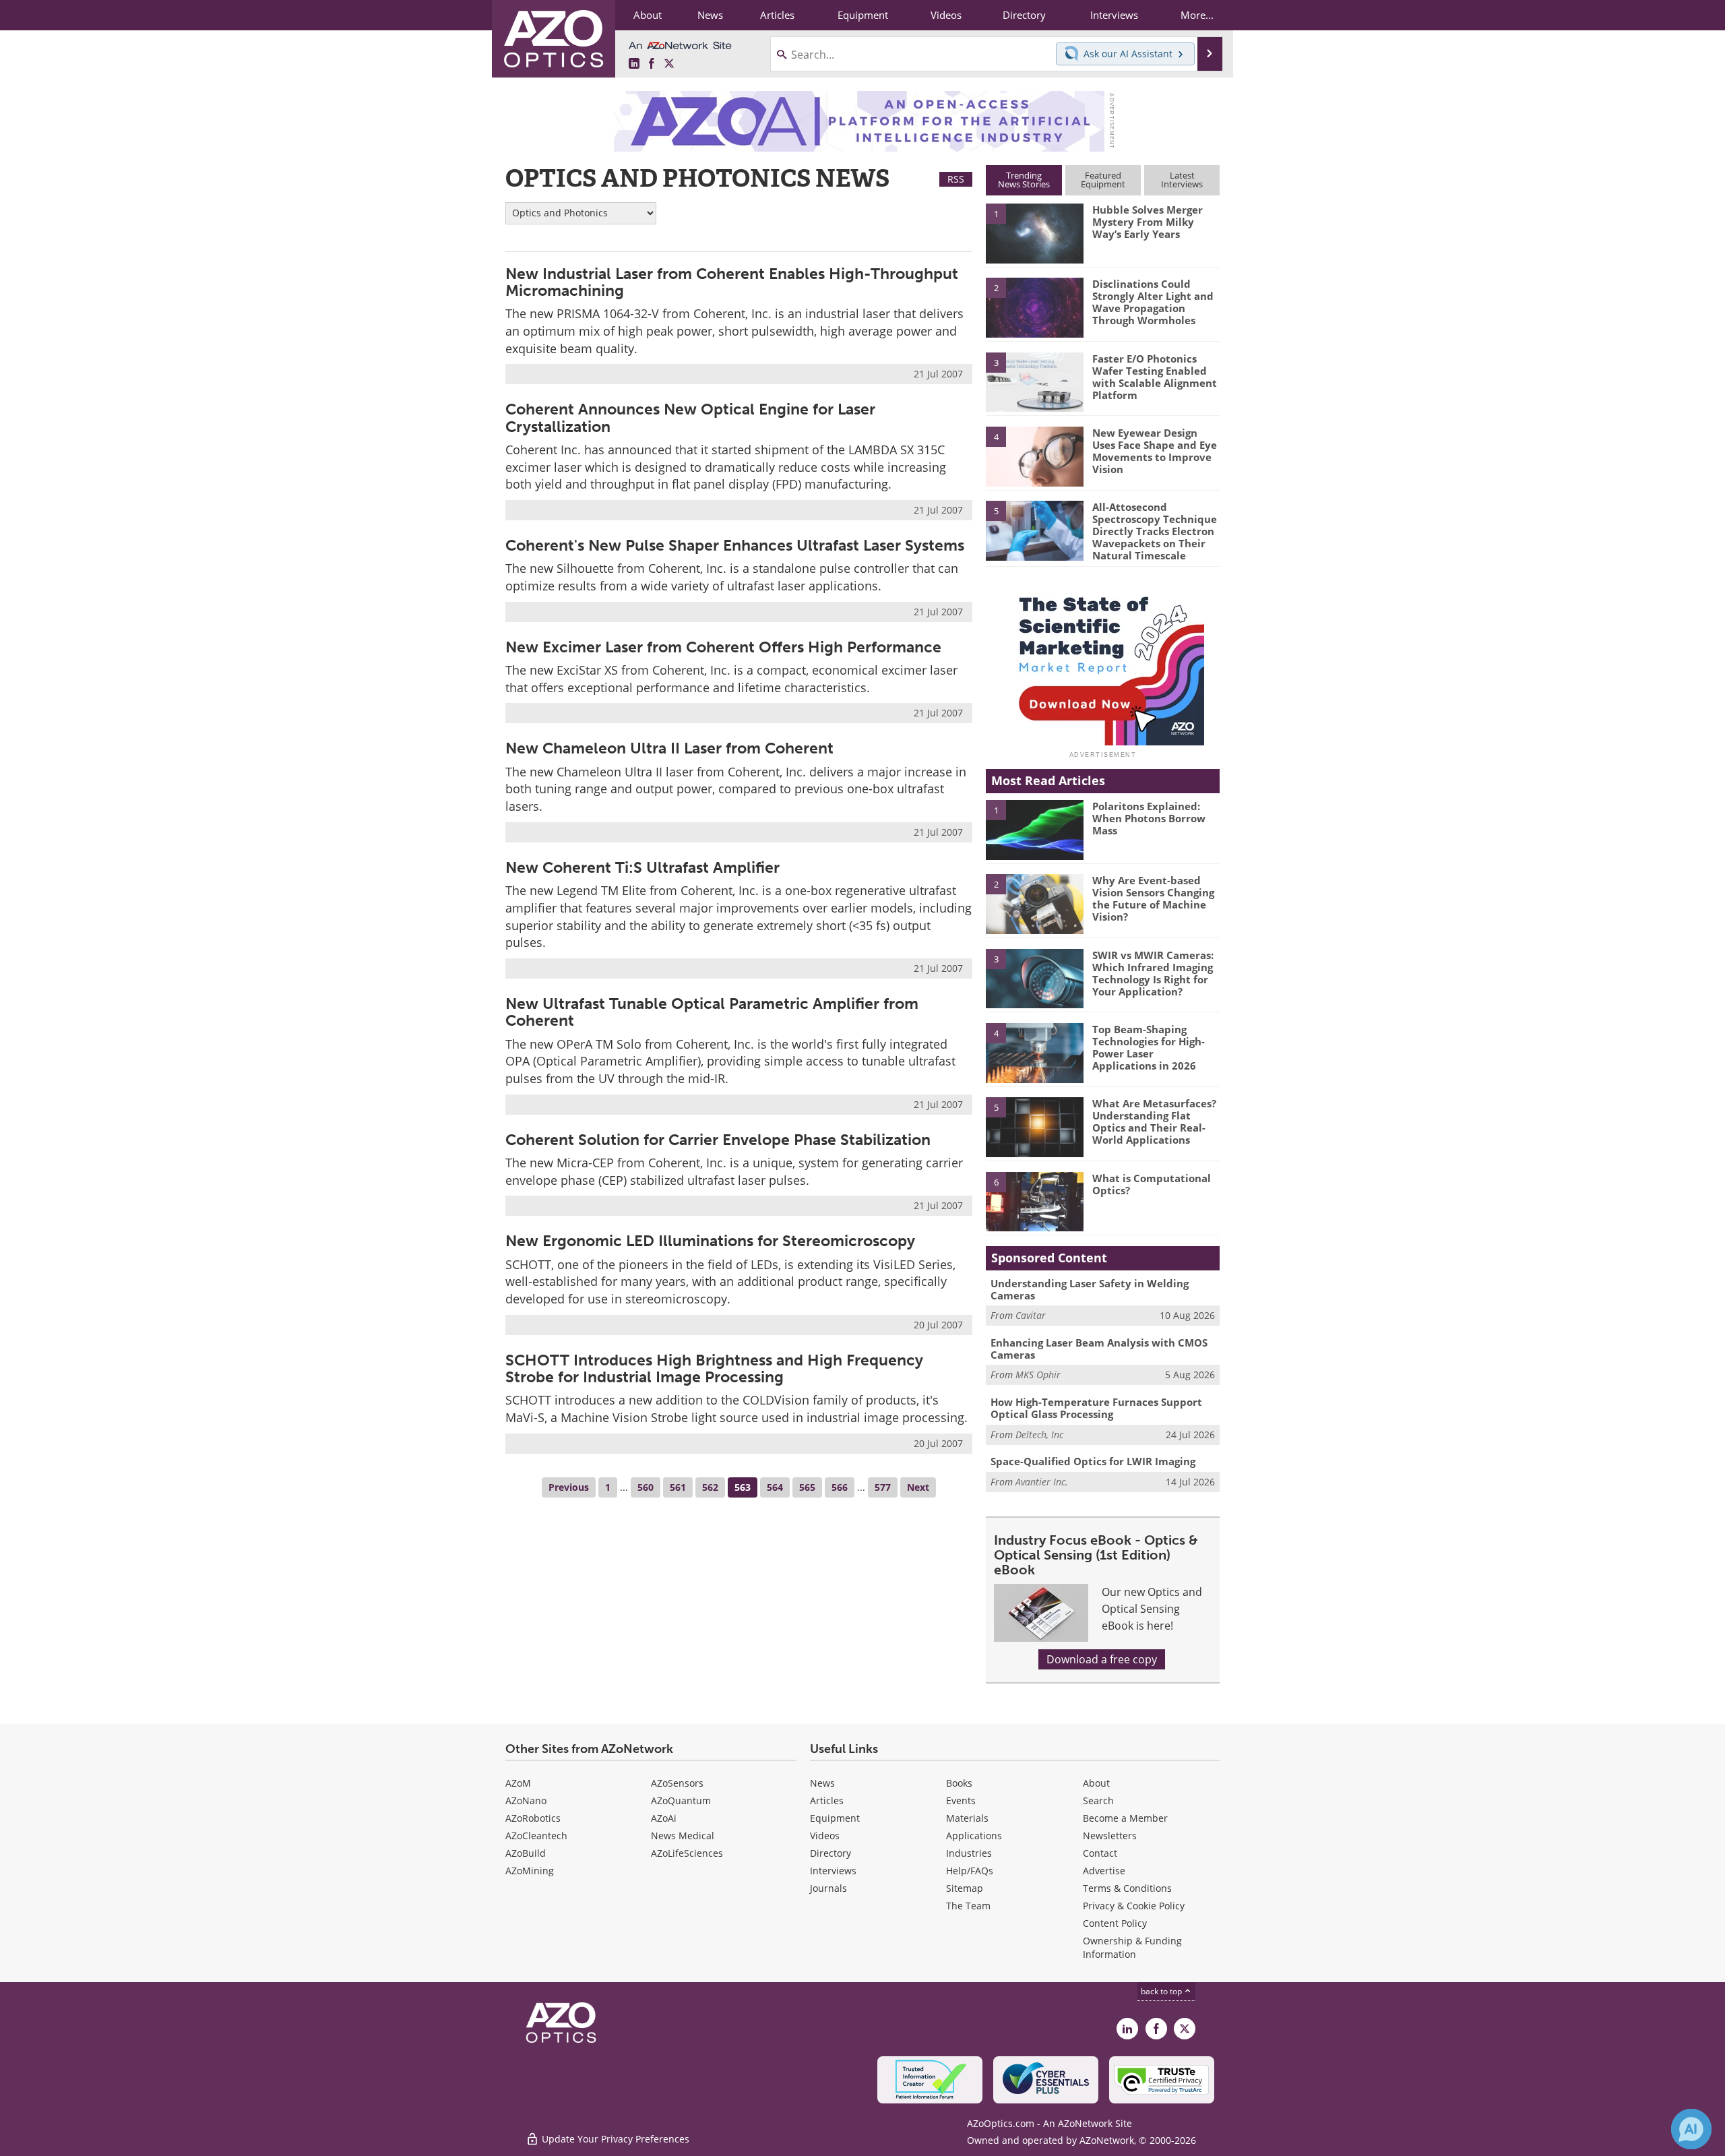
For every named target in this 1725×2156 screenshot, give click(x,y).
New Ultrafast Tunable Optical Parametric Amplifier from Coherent (712, 1012)
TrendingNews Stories (1024, 180)
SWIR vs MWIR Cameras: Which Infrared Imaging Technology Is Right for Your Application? (1153, 973)
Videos (825, 1836)
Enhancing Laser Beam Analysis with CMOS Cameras (1099, 1349)
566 (840, 1487)
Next (918, 1487)
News (822, 1783)
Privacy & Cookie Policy (1134, 1906)
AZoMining (530, 1871)
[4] (1034, 456)
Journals (828, 1888)
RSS (956, 179)
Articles (827, 1800)
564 (775, 1487)
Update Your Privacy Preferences (614, 2139)
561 (678, 1487)
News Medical (683, 1836)
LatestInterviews (1182, 180)
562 (710, 1487)
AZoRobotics (533, 1818)
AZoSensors (677, 1783)
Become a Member (1125, 1818)
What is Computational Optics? (1152, 1184)
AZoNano (526, 1800)
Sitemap (965, 1888)
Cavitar (1031, 1315)
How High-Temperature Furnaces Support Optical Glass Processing (1096, 1408)
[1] (1034, 233)
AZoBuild (526, 1853)
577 (883, 1487)
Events (961, 1800)
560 (646, 1487)
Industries (969, 1853)
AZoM (518, 1783)
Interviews (833, 1871)
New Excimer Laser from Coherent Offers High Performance (723, 647)
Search (1098, 1800)
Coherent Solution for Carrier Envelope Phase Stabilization (718, 1140)
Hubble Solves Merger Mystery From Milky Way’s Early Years (1148, 222)
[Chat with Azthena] (1691, 2129)
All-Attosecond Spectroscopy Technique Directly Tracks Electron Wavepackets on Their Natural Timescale (1155, 531)
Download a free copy (1102, 1659)
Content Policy (1115, 1923)
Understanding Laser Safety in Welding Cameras (1090, 1289)
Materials (967, 1818)
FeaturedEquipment (1103, 180)
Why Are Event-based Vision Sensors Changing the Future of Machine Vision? (1153, 898)
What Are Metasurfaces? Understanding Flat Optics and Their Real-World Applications (1154, 1121)
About (1096, 1783)
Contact (1100, 1853)
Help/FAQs (970, 1871)
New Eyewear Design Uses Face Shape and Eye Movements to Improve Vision (1155, 451)
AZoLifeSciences (687, 1853)
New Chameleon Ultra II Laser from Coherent (669, 748)
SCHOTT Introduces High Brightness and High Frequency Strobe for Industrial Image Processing (714, 1368)
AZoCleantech (536, 1836)
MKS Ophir (1038, 1375)
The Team (968, 1906)
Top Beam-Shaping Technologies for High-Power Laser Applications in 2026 (1149, 1047)
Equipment (835, 1818)
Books (959, 1783)
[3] (1034, 381)
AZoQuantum (681, 1800)
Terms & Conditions (1127, 1888)
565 (807, 1487)
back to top (1162, 1991)
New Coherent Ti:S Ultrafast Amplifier (642, 867)
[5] (1034, 530)
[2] (1034, 307)
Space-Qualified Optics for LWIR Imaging (1093, 1461)
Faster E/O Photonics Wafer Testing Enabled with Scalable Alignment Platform (1155, 377)
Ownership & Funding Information (1132, 1947)
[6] (1034, 1201)
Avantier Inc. (1042, 1482)
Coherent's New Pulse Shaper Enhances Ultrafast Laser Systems (735, 545)
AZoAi (664, 1818)
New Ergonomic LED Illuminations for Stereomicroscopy (710, 1241)
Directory (830, 1853)
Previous (569, 1487)
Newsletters (1110, 1836)
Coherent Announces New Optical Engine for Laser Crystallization (690, 418)
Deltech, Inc (1039, 1435)
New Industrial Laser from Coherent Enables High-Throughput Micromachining (732, 282)
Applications (974, 1836)
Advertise (1104, 1871)
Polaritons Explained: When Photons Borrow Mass (1149, 818)
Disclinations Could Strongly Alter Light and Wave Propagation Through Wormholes (1153, 302)
